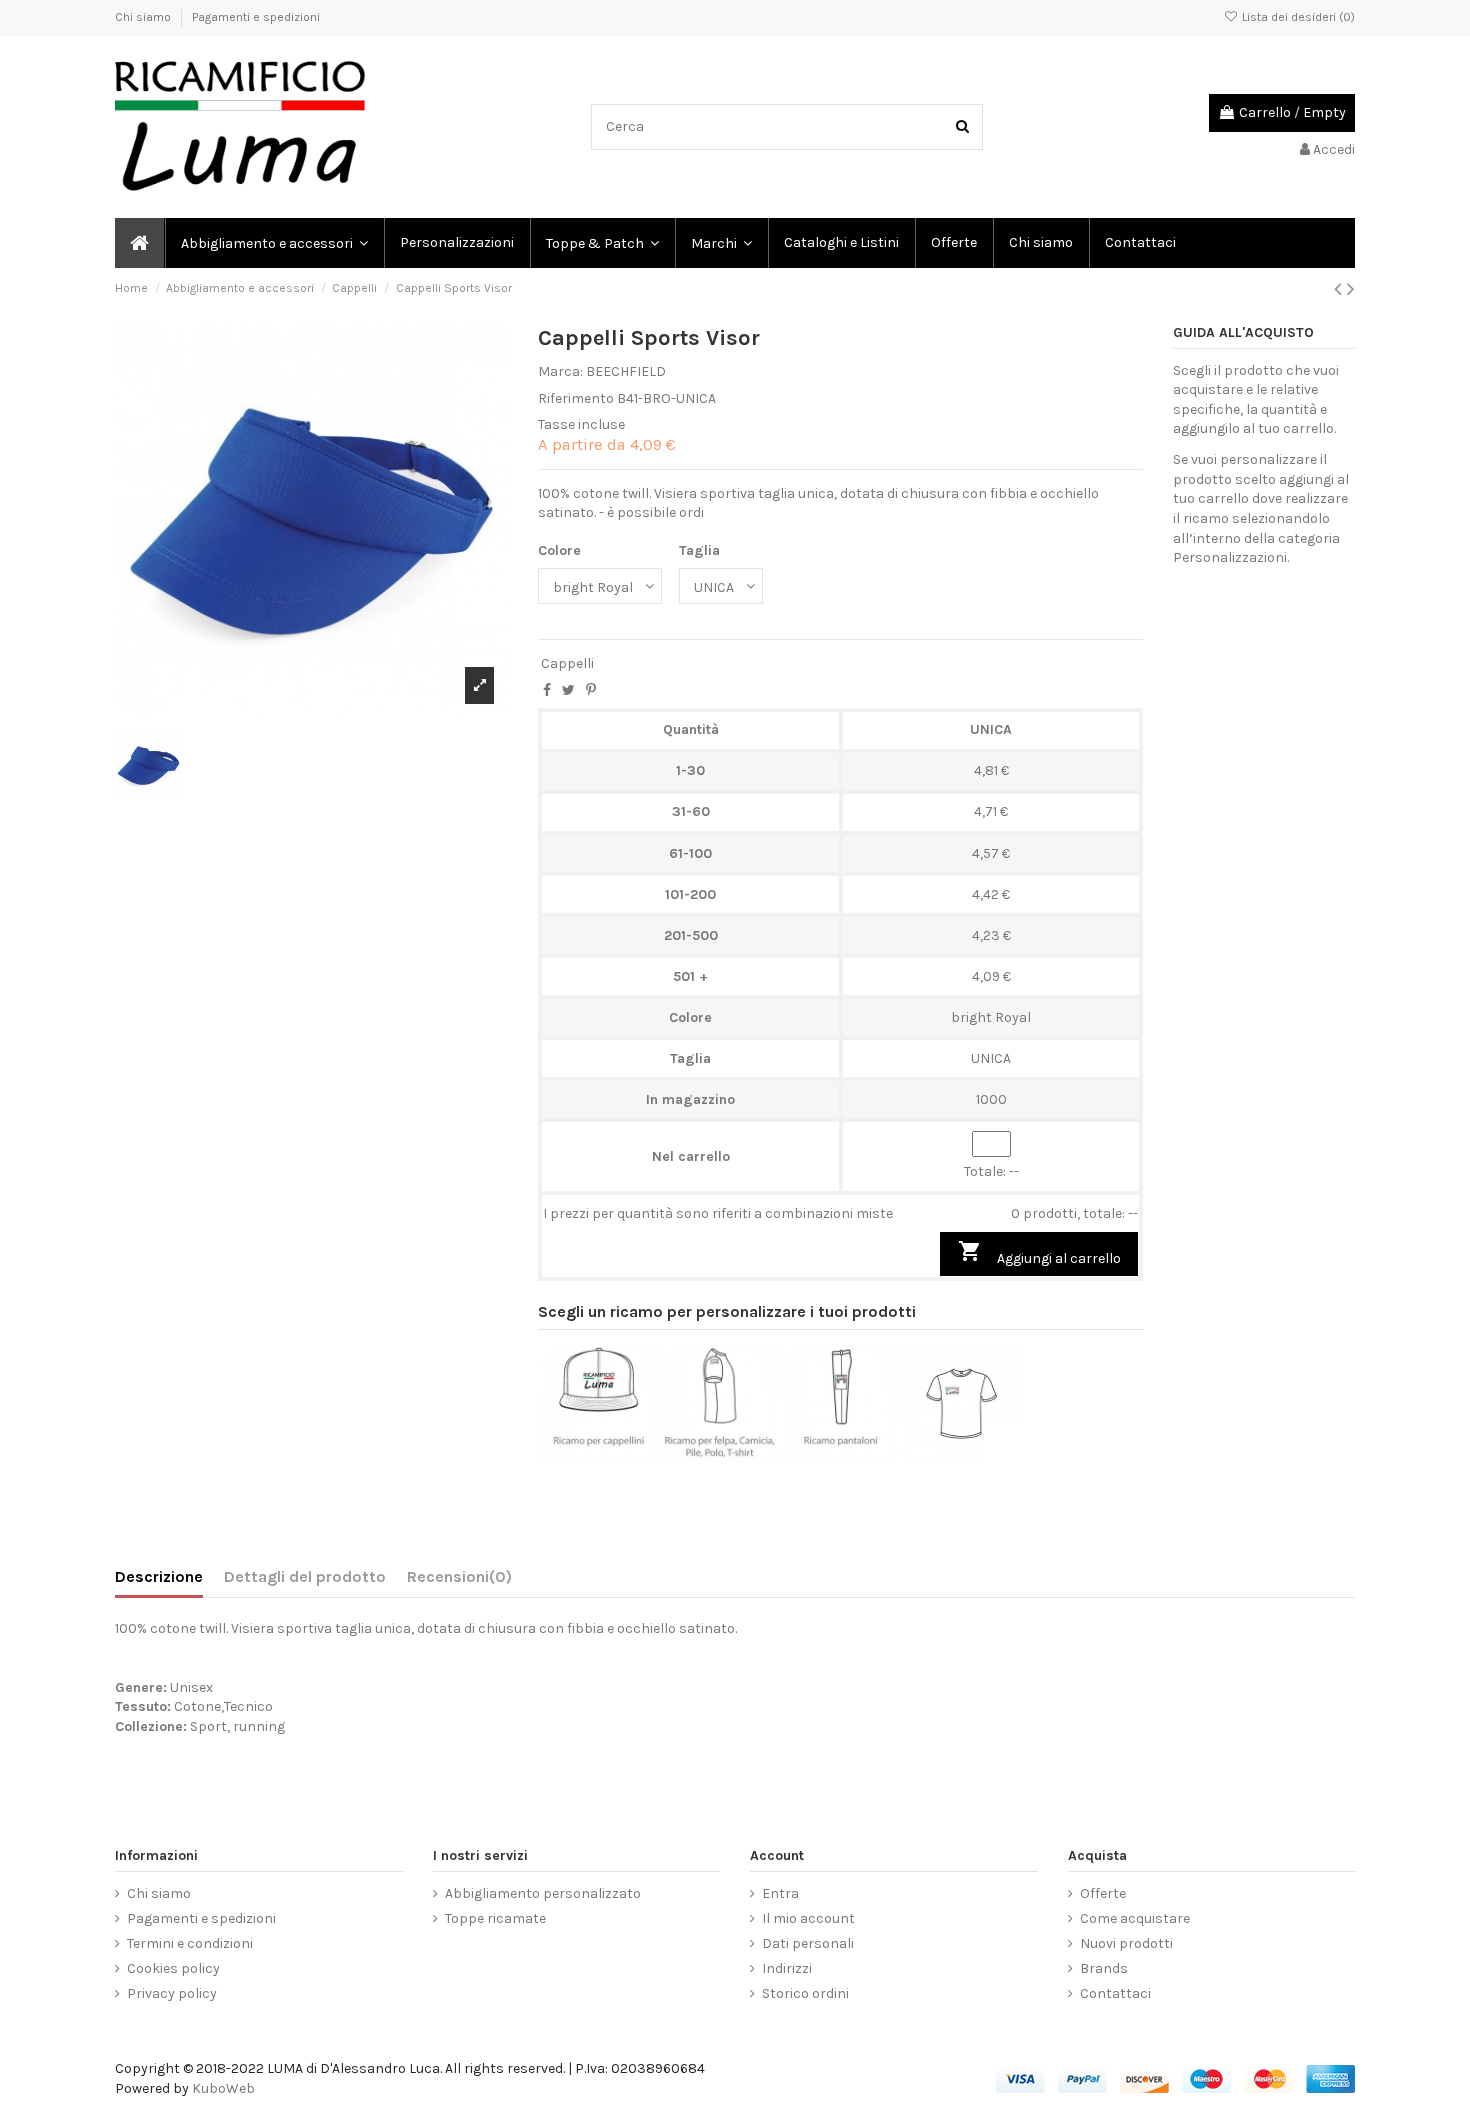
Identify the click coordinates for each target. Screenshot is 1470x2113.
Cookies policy (173, 1968)
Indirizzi (787, 1968)
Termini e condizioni (190, 1943)
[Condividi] (547, 690)
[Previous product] (1340, 289)
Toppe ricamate (495, 1918)
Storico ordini (805, 1993)
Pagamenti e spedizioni (256, 17)
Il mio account (808, 1918)
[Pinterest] (591, 690)
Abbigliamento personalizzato (543, 1893)
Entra (780, 1893)
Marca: (560, 371)
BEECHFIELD (626, 371)
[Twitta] (568, 690)
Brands (1104, 1968)
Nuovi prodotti (1126, 1943)
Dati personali (808, 1943)
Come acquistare (1135, 1918)
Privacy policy (172, 1993)
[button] (720, 243)
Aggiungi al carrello (1039, 1253)
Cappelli (567, 663)
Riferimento (576, 398)
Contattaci (1115, 1993)
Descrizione (159, 1576)
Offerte (1103, 1893)
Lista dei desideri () (1297, 17)
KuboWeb (223, 2088)
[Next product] (1351, 289)
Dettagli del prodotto (305, 1576)
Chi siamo (144, 17)
